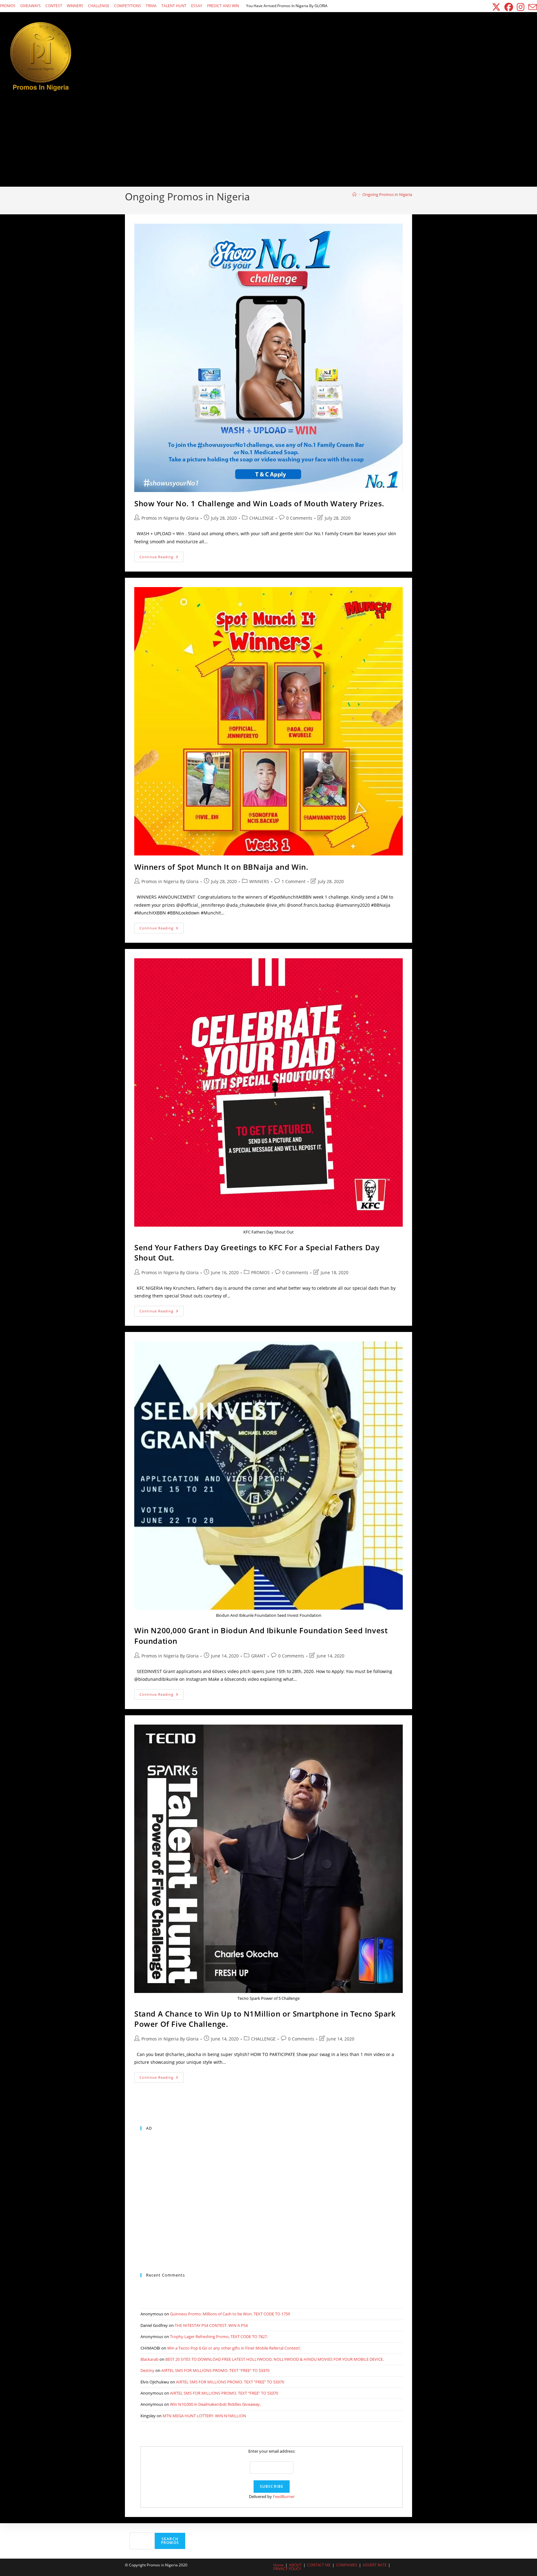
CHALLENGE (99, 6)
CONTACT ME (319, 2565)
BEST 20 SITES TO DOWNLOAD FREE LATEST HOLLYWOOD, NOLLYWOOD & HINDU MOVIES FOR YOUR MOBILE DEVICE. (275, 2359)
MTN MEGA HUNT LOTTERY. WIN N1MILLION (204, 2416)
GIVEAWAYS (30, 6)
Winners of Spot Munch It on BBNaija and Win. (221, 867)
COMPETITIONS (128, 6)
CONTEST (54, 6)
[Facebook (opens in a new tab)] (509, 7)
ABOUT (295, 2565)
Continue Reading (162, 558)
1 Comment (294, 881)
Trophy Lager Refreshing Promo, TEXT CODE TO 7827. (219, 2337)
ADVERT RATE (375, 2565)
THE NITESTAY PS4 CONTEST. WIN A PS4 (211, 2325)
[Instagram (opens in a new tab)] (521, 7)
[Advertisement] (268, 140)
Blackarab (149, 2359)
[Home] (354, 194)
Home (278, 2565)
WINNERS (75, 6)
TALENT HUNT (174, 6)
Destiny (147, 2370)
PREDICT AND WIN (223, 6)
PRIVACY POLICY (287, 2569)
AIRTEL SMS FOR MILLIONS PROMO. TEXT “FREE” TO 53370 (215, 2370)
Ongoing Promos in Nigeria (387, 194)
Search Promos (170, 2541)
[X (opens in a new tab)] (496, 7)
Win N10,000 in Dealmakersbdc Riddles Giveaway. (215, 2404)
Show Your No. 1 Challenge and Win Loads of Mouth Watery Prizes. (259, 503)
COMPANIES (347, 2565)
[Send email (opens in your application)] (532, 7)
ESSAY (197, 6)
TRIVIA (151, 6)
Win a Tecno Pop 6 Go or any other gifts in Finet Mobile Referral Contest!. (234, 2348)
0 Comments (299, 518)
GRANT (258, 1656)
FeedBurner (284, 2496)
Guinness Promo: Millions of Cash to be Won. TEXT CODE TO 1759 (230, 2314)
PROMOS (8, 6)
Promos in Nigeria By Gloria (170, 518)
